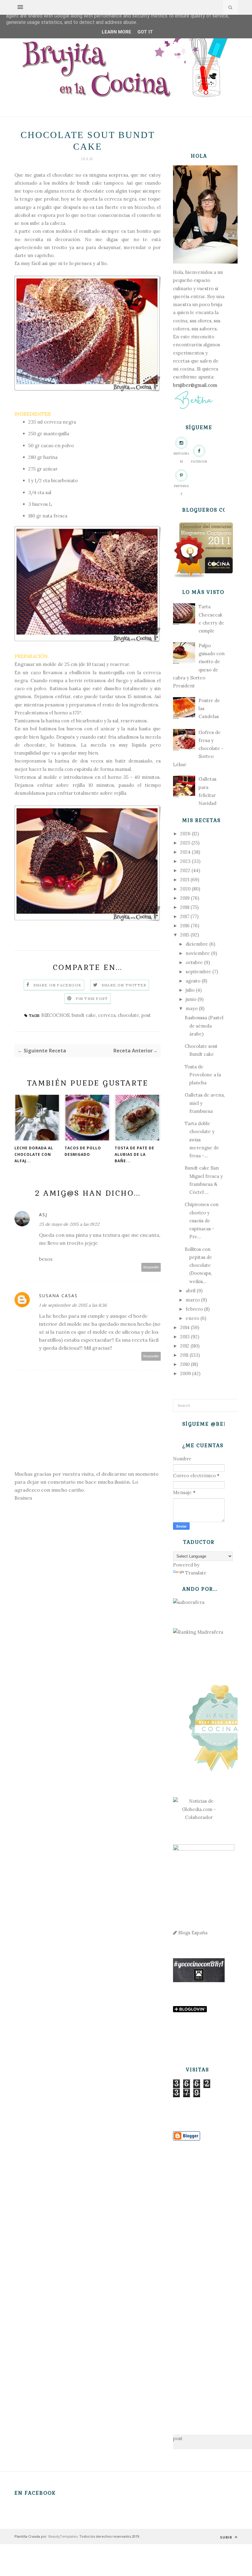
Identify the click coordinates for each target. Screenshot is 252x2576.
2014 (185, 1327)
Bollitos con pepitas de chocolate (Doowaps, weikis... (198, 1265)
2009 (185, 1373)
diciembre (197, 944)
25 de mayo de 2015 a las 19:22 (69, 1224)
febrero (194, 1309)
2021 (185, 880)
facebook (199, 461)
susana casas (58, 1296)
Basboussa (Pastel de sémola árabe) (204, 1026)
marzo (193, 1300)
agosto (193, 981)
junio (191, 999)
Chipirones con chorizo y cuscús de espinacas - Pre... (202, 1221)
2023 (185, 861)
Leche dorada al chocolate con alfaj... (34, 1154)
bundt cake (84, 1015)
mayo (192, 1008)
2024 (185, 852)
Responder (151, 1267)
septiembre (198, 972)
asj (43, 1215)
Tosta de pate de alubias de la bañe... (134, 1154)
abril (191, 1291)
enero (192, 1318)
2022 (185, 870)
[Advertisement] (199, 2278)
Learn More (116, 32)
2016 (185, 926)
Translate (196, 1573)
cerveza (107, 1015)
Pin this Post (92, 999)
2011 (184, 1355)
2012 (185, 1346)
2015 (185, 935)
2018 (185, 907)
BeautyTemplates (63, 2536)
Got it (145, 32)
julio (190, 990)
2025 (185, 843)
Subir (227, 2537)
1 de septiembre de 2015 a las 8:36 (73, 1305)
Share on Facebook (57, 985)
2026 (185, 834)
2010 (185, 1364)
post (146, 1015)
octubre (194, 962)
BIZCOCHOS (55, 1015)
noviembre (198, 953)
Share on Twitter (124, 985)
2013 (185, 1337)
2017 (185, 916)
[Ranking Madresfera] (198, 1632)
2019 (185, 898)
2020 (185, 889)
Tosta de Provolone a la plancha (203, 1075)
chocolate (128, 1015)
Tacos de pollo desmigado (83, 1151)
